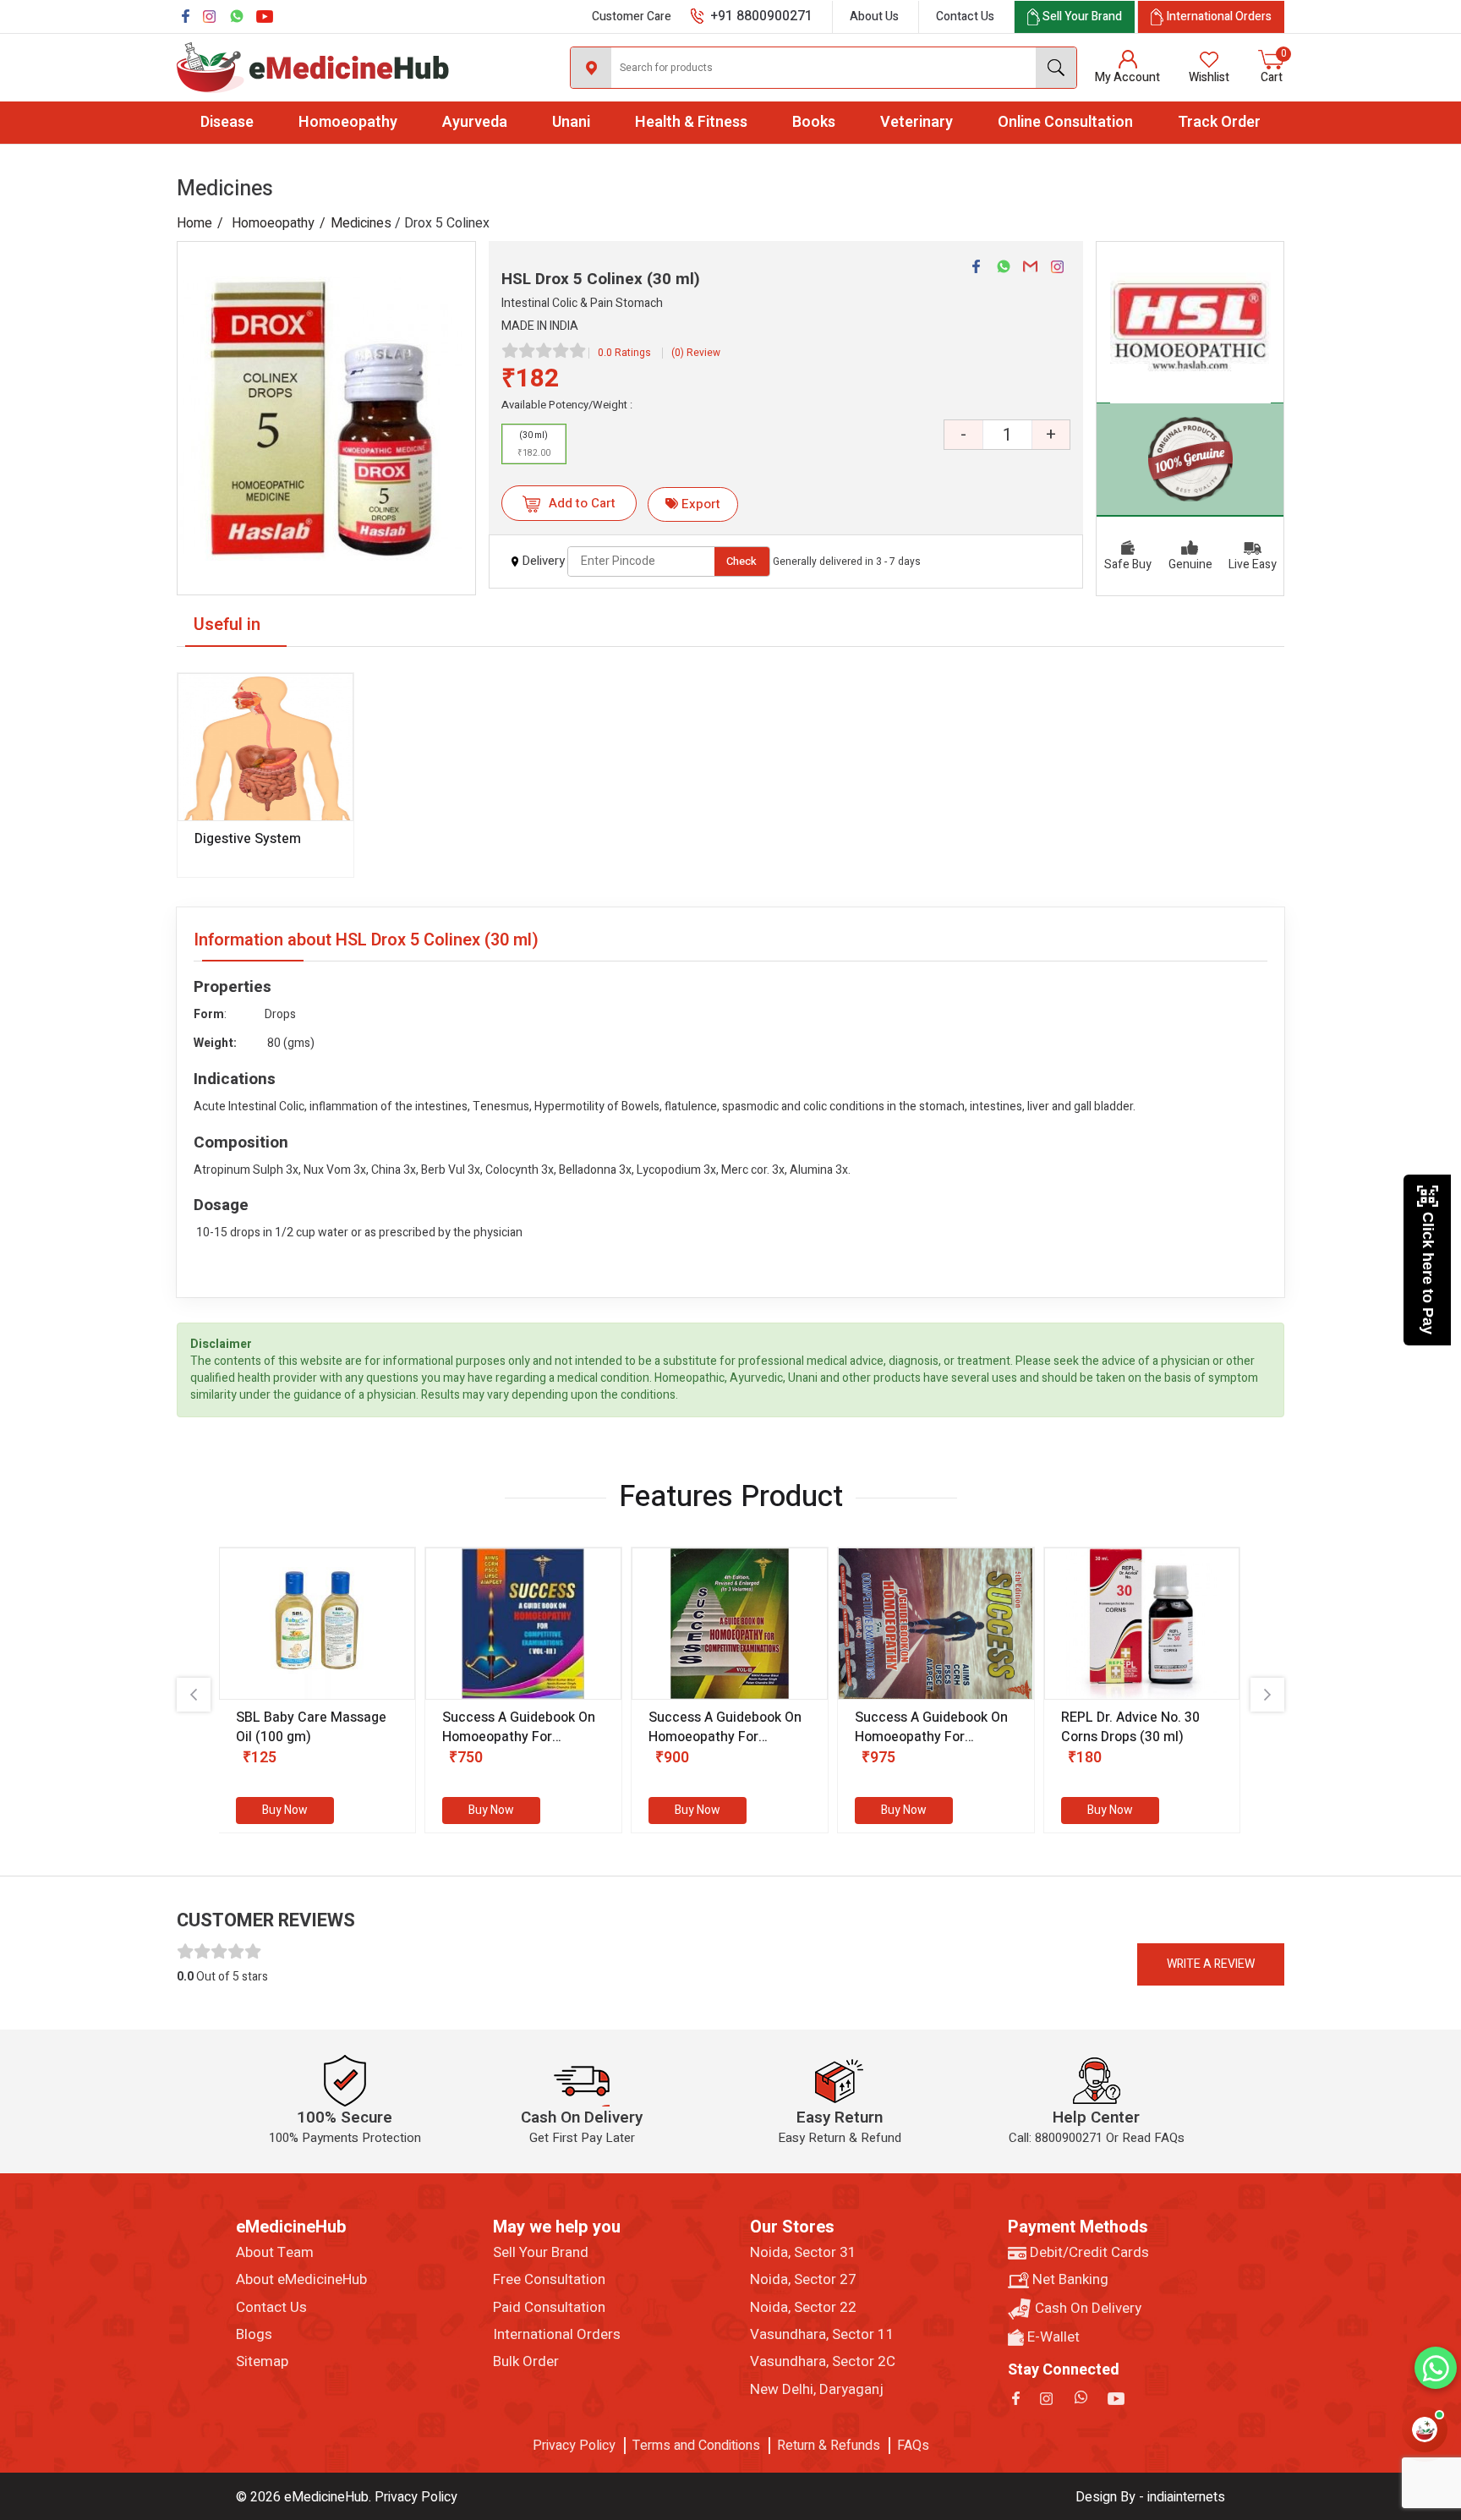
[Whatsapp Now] (1436, 2368)
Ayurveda (475, 122)
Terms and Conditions (696, 2446)
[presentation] (194, 1695)
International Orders (557, 2335)
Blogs (254, 2335)
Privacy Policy (574, 2446)
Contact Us (965, 16)
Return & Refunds (829, 2446)
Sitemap (262, 2362)
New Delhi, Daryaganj (817, 2390)
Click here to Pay (1428, 1273)
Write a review (1211, 1964)
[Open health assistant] (1425, 2430)
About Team (275, 2253)
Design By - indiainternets (1150, 2497)
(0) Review (696, 353)
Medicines (361, 223)
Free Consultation (549, 2280)
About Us (874, 16)
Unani (571, 122)
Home (194, 223)
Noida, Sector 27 (803, 2280)
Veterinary (917, 122)
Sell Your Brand (541, 2253)
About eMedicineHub (301, 2280)
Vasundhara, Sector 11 (822, 2335)
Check (741, 561)
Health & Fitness (691, 122)
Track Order (1219, 122)
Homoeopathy (348, 122)
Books (814, 122)
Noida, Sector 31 (803, 2253)
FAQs (913, 2446)
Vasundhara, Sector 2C (823, 2362)
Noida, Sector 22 (803, 2308)
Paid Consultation (549, 2308)
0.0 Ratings (624, 353)
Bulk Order (526, 2362)
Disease (227, 122)
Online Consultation (1065, 122)
